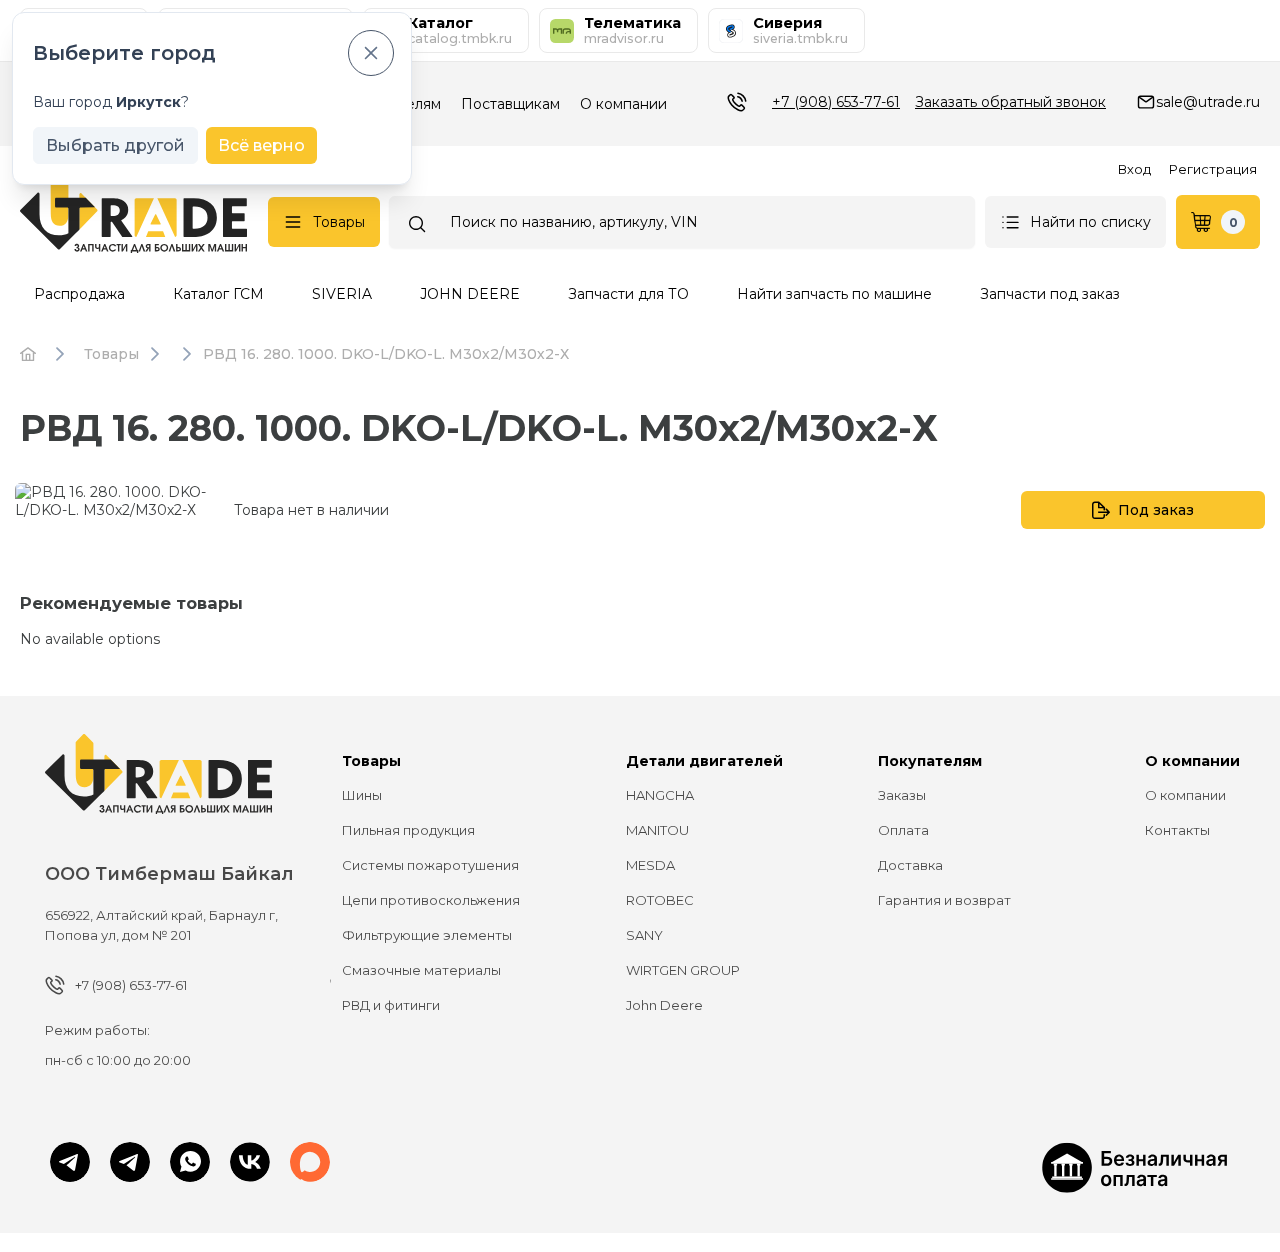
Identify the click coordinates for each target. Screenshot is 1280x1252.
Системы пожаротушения (430, 865)
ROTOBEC (660, 900)
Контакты (1177, 830)
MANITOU (657, 830)
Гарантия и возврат (944, 900)
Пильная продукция (408, 830)
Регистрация (1213, 169)
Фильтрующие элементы (427, 935)
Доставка (910, 865)
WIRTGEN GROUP (683, 970)
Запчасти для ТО (628, 294)
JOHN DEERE (470, 294)
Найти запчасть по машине (834, 294)
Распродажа (79, 294)
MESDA (650, 865)
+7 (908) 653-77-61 (836, 102)
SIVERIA (342, 294)
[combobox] (682, 222)
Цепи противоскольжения (431, 900)
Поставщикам (510, 104)
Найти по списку (1090, 222)
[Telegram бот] (130, 1164)
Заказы (902, 795)
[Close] (371, 53)
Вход (1134, 169)
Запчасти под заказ (1050, 294)
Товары (339, 222)
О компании (623, 104)
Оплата (903, 830)
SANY (644, 935)
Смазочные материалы (421, 970)
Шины (362, 795)
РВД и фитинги (391, 1005)
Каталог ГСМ (218, 294)
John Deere (664, 1005)
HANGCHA (660, 795)
